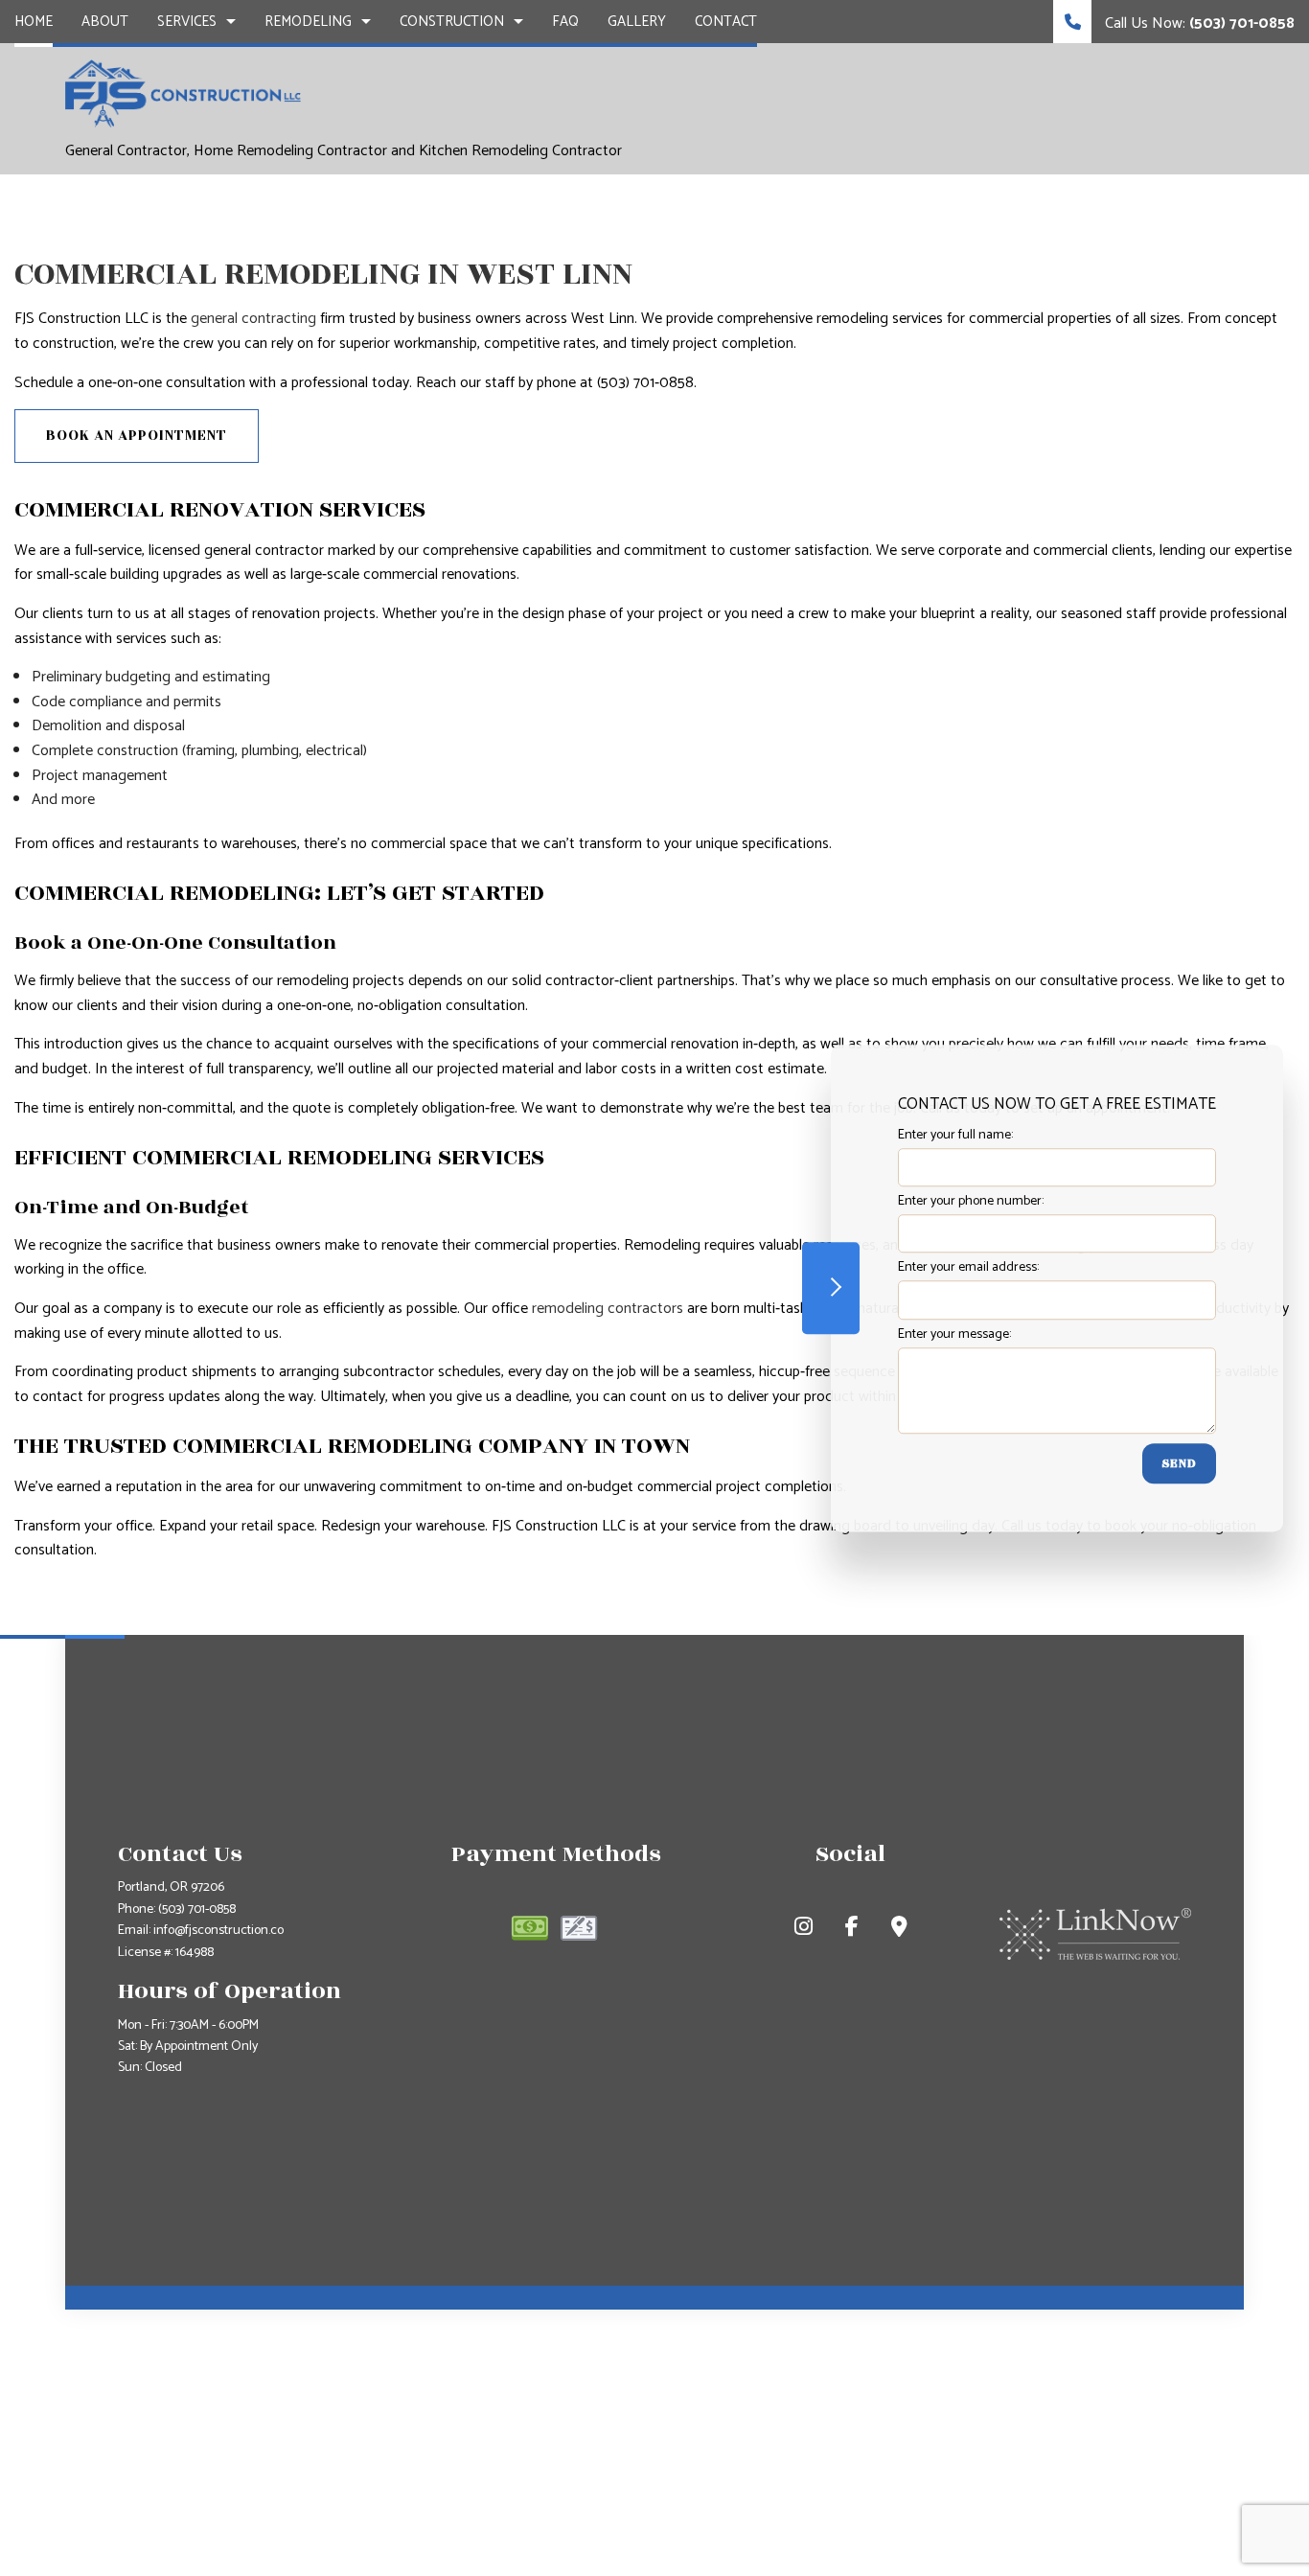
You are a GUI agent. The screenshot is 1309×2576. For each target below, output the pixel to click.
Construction (452, 22)
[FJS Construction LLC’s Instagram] (804, 1930)
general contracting (253, 319)
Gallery (637, 22)
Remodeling (308, 22)
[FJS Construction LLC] (183, 93)
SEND (1179, 1463)
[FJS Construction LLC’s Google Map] (899, 1930)
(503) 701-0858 (197, 1909)
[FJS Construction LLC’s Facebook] (852, 1930)
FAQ (565, 22)
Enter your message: (954, 1334)
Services (187, 22)
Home (34, 22)
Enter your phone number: (971, 1201)
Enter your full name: (955, 1135)
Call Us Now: (1198, 23)
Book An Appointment (137, 436)
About (105, 22)
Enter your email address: (968, 1268)
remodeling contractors (608, 1309)
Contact (726, 22)
